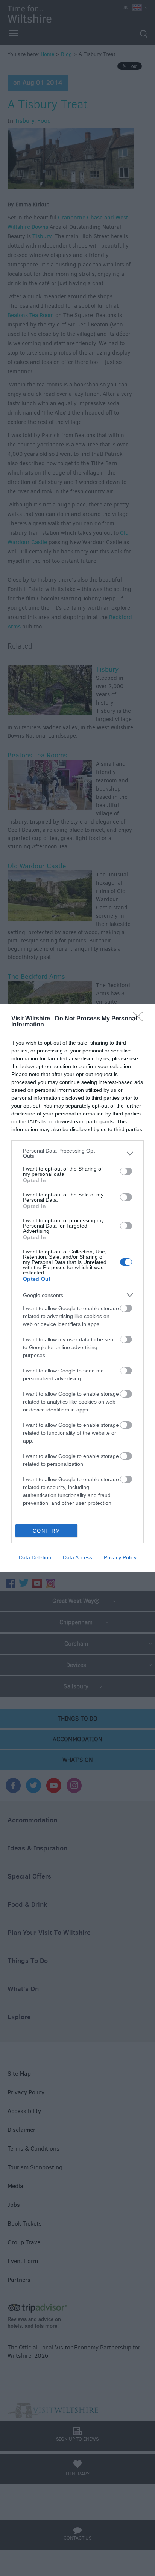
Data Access (77, 1557)
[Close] (140, 1019)
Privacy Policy (120, 1557)
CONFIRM (47, 1531)
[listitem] (77, 1153)
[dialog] (77, 1288)
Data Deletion (35, 1557)
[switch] (126, 1171)
